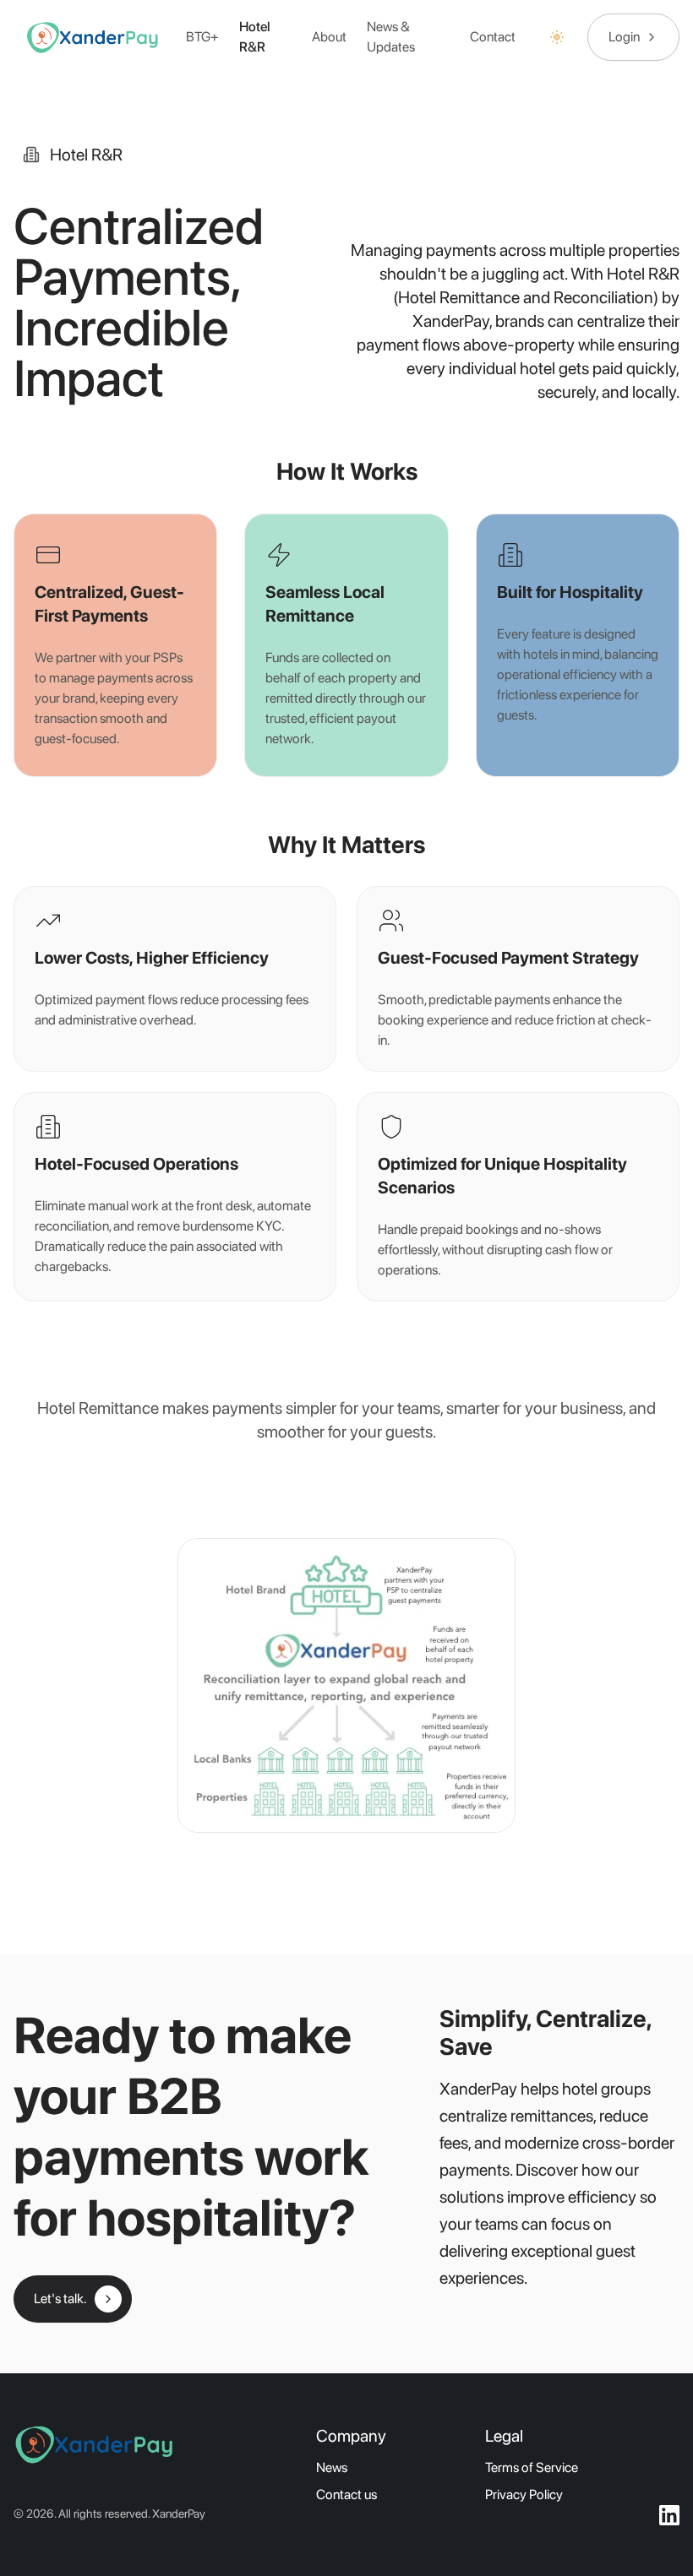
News (332, 2467)
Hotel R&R (254, 37)
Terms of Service (532, 2467)
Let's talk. (60, 2299)
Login (624, 37)
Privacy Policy (524, 2494)
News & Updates (391, 37)
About (329, 37)
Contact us (346, 2494)
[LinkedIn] (669, 2515)
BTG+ (202, 37)
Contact (493, 37)
